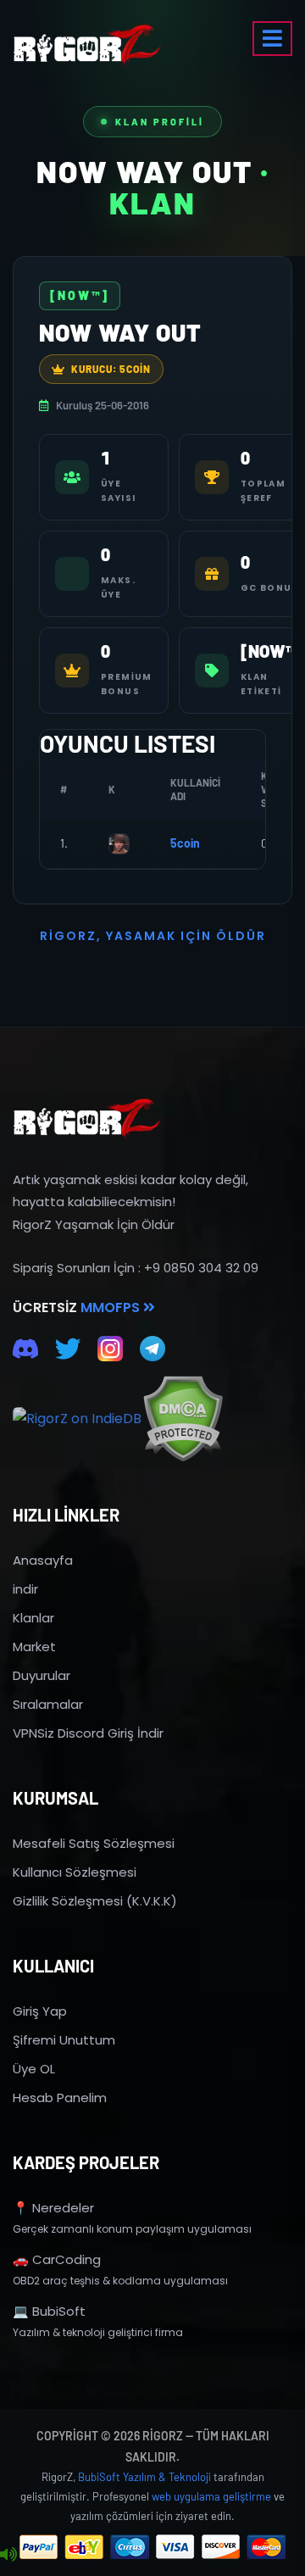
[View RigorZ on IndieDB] (77, 1419)
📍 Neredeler (53, 2208)
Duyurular (42, 1675)
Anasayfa (43, 1560)
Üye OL (34, 2069)
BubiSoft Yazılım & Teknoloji (144, 2477)
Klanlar (33, 1618)
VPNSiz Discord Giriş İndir (88, 1733)
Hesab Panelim (60, 2098)
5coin (185, 843)
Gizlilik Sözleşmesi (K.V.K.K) (95, 1901)
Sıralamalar (48, 1704)
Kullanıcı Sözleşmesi (75, 1872)
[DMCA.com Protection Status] (183, 1419)
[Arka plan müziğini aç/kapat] (8, 2555)
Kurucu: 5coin (111, 369)
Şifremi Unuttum (64, 2040)
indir (25, 1589)
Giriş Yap (40, 2011)
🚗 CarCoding (57, 2259)
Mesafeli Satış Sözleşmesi (94, 1843)
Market (34, 1647)
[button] (272, 39)
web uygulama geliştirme (211, 2496)
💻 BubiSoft (49, 2311)
